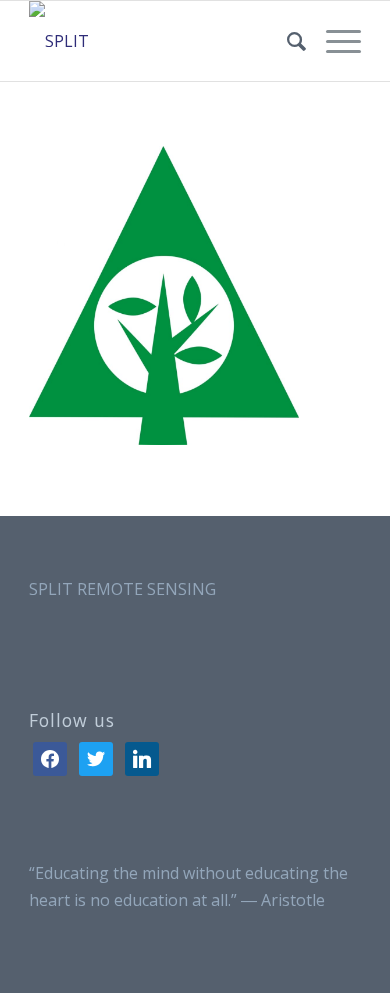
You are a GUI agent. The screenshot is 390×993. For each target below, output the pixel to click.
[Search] (286, 41)
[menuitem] (286, 41)
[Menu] (333, 41)
